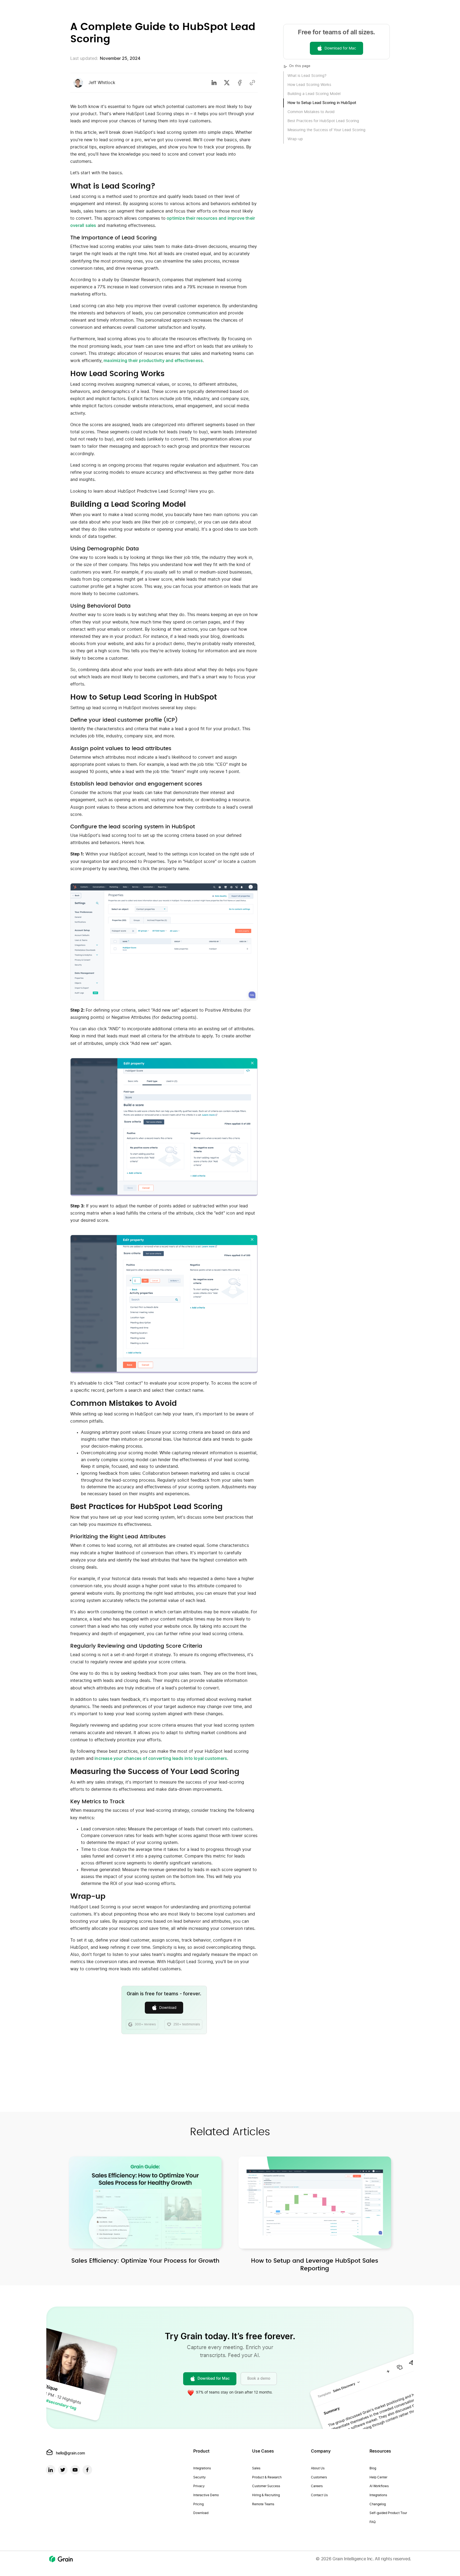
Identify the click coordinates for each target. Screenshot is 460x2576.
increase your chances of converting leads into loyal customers (160, 1759)
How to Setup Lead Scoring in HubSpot (322, 103)
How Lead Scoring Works (309, 85)
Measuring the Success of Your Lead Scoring (326, 130)
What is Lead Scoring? (307, 76)
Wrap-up (295, 139)
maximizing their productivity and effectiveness (153, 361)
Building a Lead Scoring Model (314, 94)
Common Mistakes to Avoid (311, 112)
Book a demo (259, 2379)
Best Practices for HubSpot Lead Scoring (323, 121)
